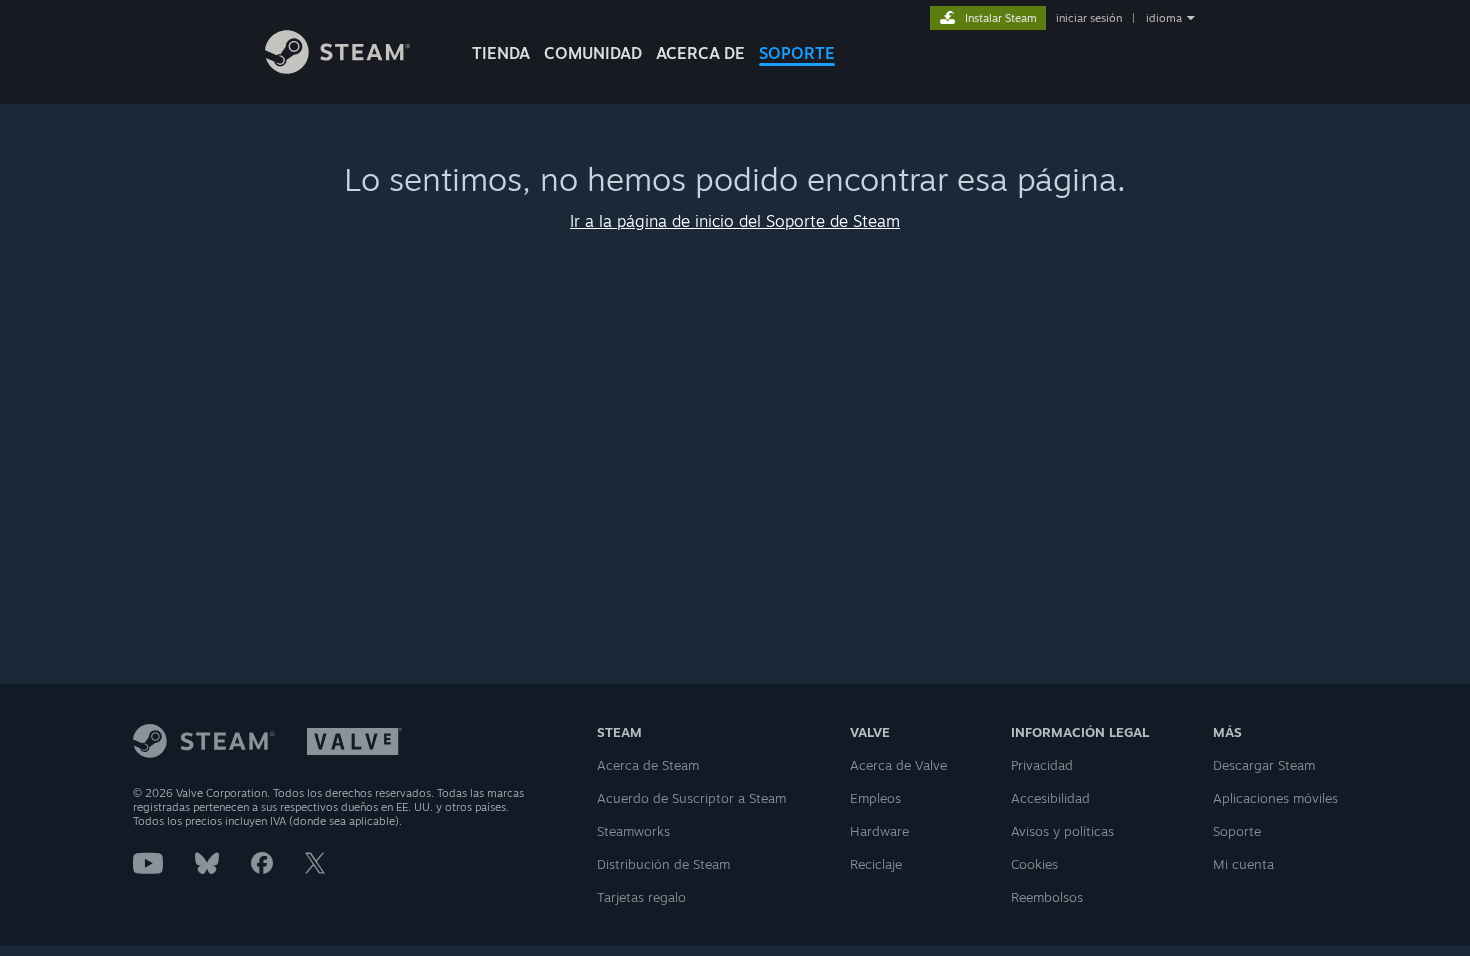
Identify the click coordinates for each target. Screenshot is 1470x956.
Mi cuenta (1243, 864)
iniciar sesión (1089, 18)
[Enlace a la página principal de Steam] (337, 68)
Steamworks (633, 831)
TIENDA (501, 53)
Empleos (875, 798)
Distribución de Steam (663, 864)
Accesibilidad (1050, 798)
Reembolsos (1047, 897)
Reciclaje (876, 864)
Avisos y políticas (1062, 831)
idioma (1164, 18)
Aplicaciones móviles (1275, 798)
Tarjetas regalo (641, 897)
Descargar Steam (1264, 765)
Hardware (879, 831)
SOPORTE (797, 53)
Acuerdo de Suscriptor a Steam (691, 798)
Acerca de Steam (648, 765)
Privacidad (1042, 765)
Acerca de (700, 53)
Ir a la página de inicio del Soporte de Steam (735, 221)
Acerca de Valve (898, 765)
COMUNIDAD (593, 53)
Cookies (1034, 864)
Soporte (1237, 831)
